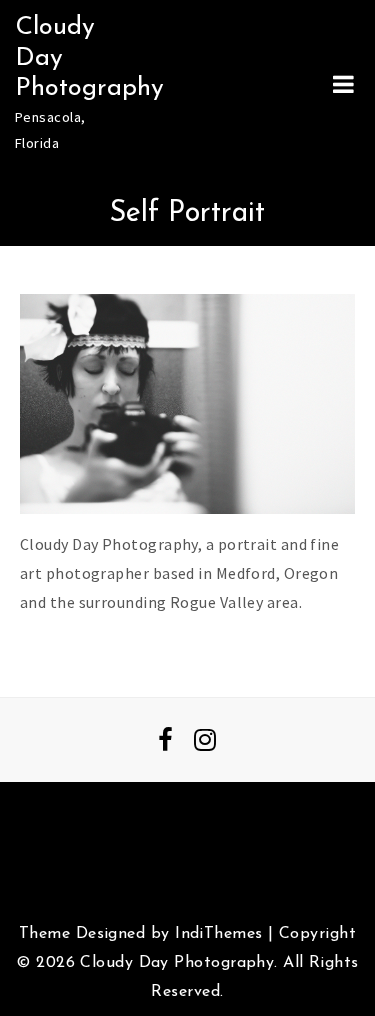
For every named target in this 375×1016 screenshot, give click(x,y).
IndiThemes (218, 934)
